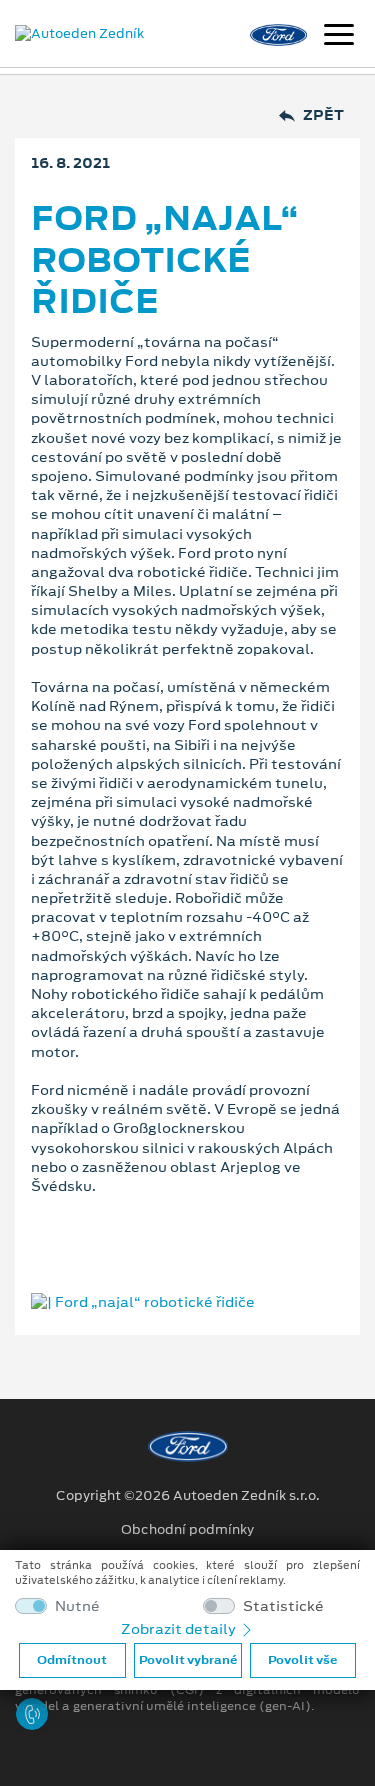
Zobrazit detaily (180, 1629)
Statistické (283, 1606)
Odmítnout (72, 1660)
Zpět (323, 115)
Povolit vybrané (188, 1660)
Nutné (77, 1606)
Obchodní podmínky (187, 1530)
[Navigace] (339, 37)
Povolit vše (302, 1660)
